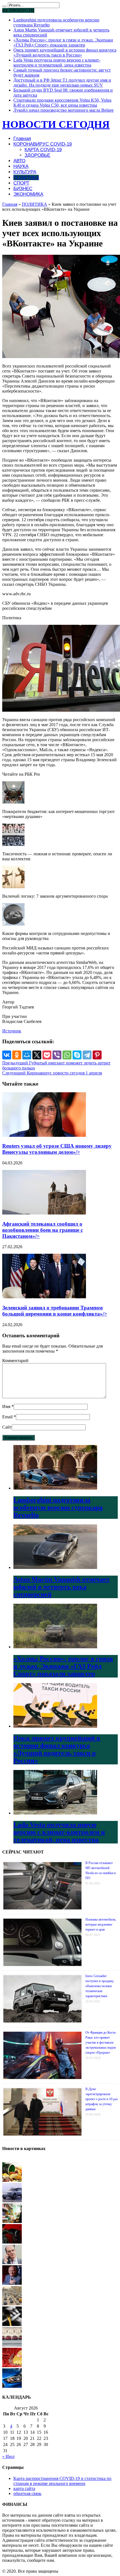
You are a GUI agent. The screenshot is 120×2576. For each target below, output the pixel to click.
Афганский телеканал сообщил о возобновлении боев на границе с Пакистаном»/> (43, 1230)
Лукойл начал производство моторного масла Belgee (63, 110)
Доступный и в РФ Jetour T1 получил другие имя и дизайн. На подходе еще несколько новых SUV (62, 83)
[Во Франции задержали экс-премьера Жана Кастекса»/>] (12, 2263)
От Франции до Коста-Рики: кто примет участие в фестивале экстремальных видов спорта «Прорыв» (101, 2043)
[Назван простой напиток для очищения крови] (12, 2366)
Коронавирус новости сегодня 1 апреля (52, 1073)
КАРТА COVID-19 (43, 150)
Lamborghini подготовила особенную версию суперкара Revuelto (58, 1507)
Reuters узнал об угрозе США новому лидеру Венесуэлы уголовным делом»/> (57, 1149)
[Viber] (57, 1055)
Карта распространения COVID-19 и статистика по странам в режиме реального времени (62, 2481)
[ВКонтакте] (7, 1055)
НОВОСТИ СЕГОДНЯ (56, 124)
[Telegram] (87, 1055)
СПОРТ (21, 183)
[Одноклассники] (17, 1055)
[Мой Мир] (27, 1055)
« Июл (8, 2456)
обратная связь (27, 2493)
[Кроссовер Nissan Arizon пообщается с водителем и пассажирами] (12, 2201)
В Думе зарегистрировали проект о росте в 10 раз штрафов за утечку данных (102, 2099)
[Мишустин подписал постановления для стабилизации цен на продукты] (12, 2221)
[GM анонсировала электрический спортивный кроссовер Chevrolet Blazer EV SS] (12, 2242)
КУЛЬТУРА (25, 172)
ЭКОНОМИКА (28, 194)
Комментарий (15, 1361)
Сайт (7, 1427)
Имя (6, 1406)
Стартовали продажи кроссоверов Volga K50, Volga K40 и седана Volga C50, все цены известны (62, 103)
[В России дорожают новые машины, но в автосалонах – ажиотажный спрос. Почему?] (12, 2386)
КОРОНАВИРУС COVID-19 (43, 144)
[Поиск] (4, 6)
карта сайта (24, 2488)
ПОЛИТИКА (26, 177)
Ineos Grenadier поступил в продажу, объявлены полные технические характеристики (100, 1986)
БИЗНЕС (23, 189)
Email (7, 1417)
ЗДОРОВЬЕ (37, 155)
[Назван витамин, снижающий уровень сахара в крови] (12, 2180)
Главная (22, 139)
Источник (12, 1031)
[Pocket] (47, 1055)
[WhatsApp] (67, 1055)
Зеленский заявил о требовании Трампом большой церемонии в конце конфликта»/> (55, 1311)
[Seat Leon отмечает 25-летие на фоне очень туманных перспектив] (12, 2345)
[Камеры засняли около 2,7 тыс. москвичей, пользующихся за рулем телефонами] (12, 2304)
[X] (37, 1055)
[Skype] (77, 1055)
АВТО (19, 161)
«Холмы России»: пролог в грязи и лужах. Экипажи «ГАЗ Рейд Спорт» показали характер (63, 42)
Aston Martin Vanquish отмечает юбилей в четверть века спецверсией (62, 1587)
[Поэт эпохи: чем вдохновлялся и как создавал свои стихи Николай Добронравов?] (12, 2283)
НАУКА (21, 166)
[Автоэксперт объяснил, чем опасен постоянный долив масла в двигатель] (12, 2324)
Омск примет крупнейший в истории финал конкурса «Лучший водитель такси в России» (65, 52)
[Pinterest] (97, 1055)
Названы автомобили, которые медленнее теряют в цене (101, 1924)
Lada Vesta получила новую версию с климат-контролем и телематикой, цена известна (57, 63)
